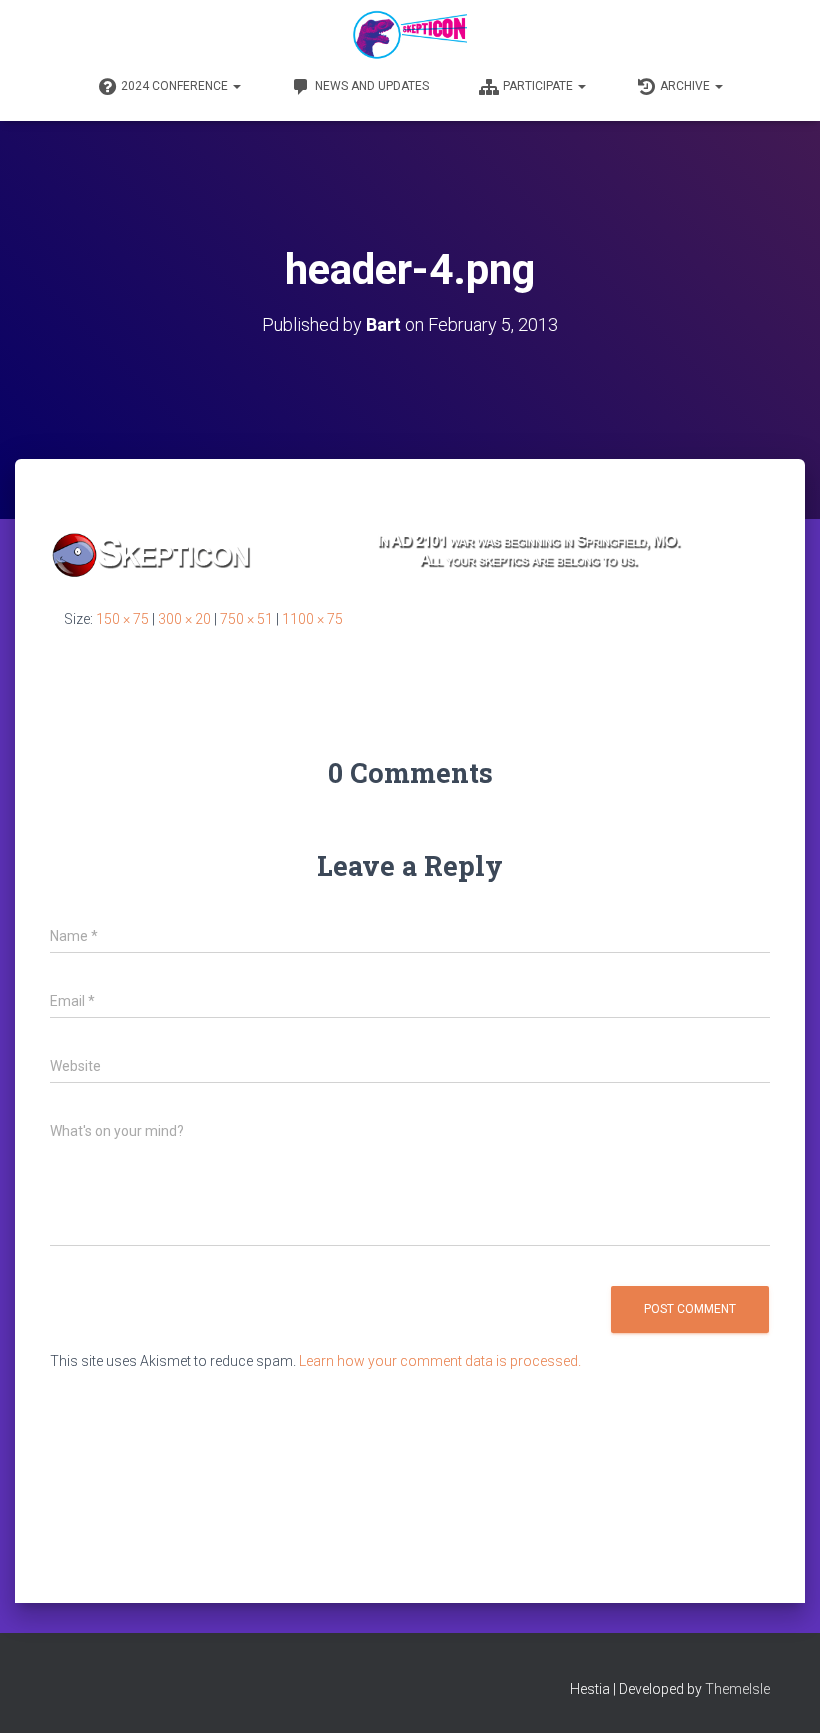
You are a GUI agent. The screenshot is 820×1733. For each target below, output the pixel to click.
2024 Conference (176, 86)
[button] (236, 86)
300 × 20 (184, 619)
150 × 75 (122, 619)
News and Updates (372, 86)
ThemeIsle (737, 1689)
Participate (539, 86)
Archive (686, 86)
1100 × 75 (312, 619)
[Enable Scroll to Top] (780, 1693)
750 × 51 (246, 619)
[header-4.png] (410, 552)
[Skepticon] (410, 35)
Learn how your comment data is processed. (440, 1361)
